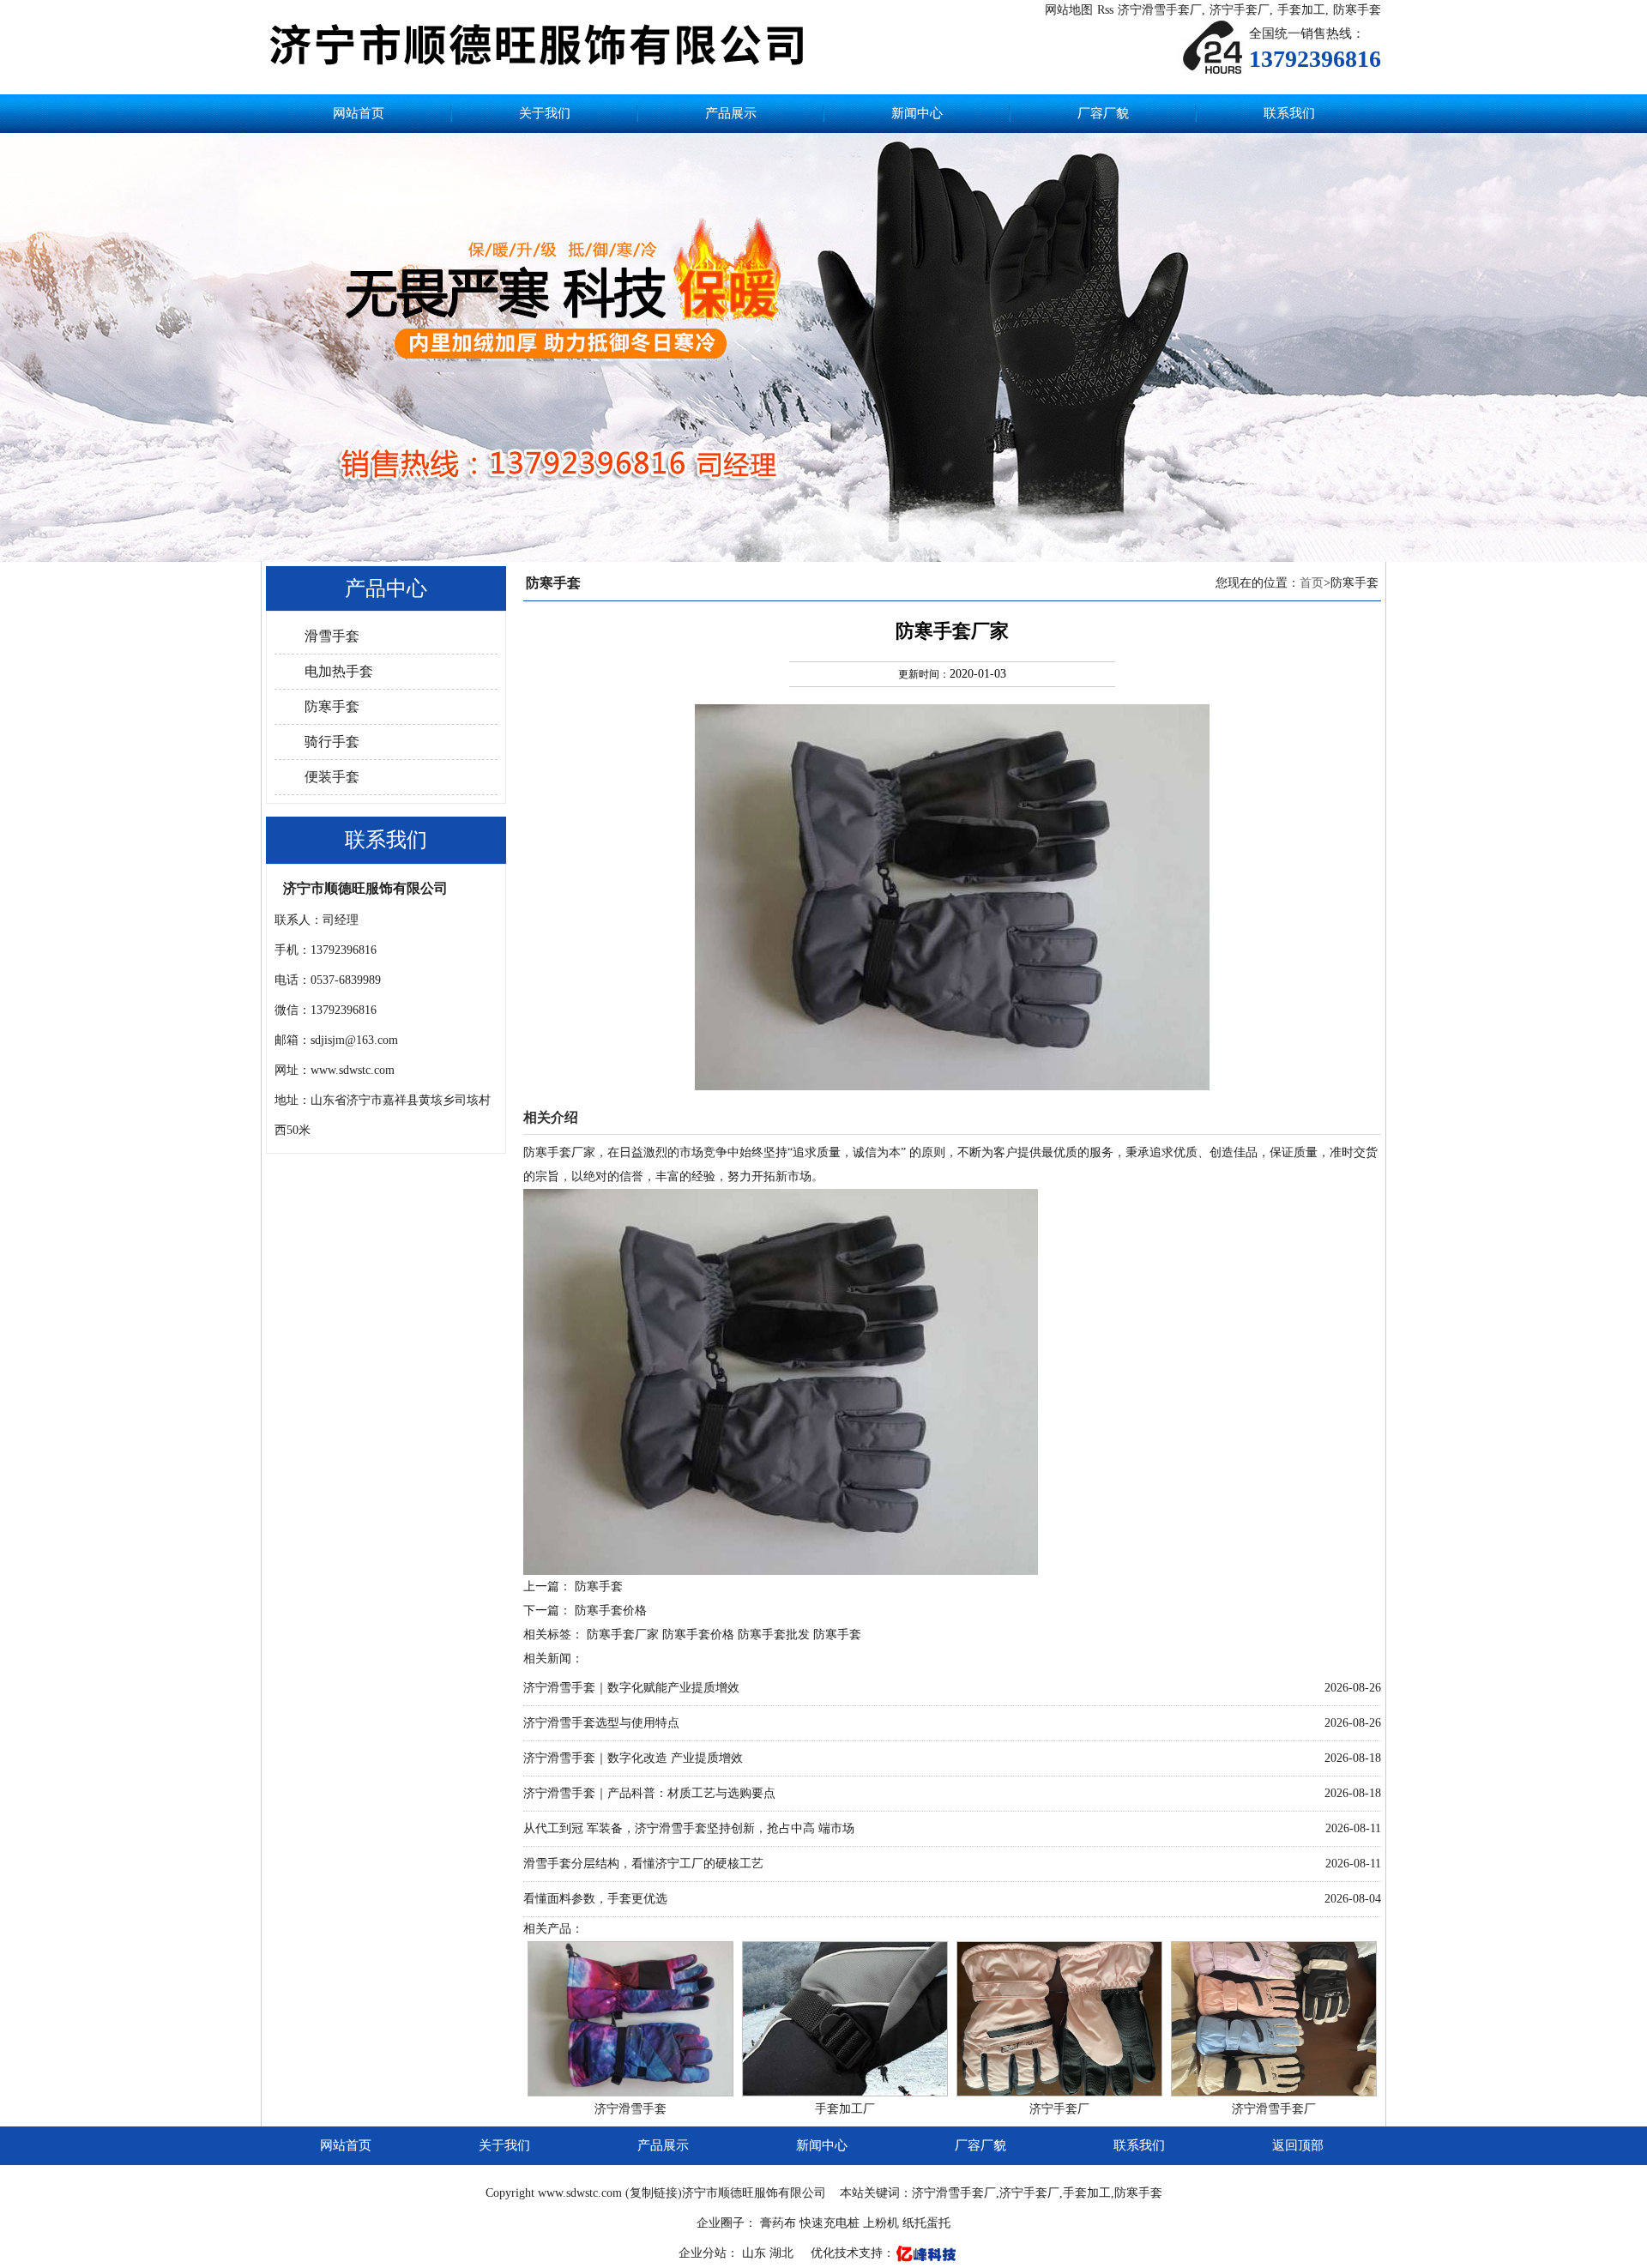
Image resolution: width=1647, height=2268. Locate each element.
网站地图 (1069, 10)
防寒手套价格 (611, 1611)
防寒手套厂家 (623, 1635)
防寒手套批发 (774, 1635)
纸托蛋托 (926, 2223)
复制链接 (654, 2193)
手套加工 (1301, 10)
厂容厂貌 (1103, 113)
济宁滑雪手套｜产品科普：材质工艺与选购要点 (649, 1793)
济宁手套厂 (1240, 10)
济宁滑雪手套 (630, 2109)
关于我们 (545, 113)
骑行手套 (332, 742)
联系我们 (1289, 113)
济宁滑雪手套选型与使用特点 (601, 1723)
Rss (1105, 10)
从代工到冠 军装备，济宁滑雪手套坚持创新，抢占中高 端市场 (689, 1828)
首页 (1312, 583)
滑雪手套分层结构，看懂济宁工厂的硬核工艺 (643, 1864)
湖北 (783, 2253)
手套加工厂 (845, 2109)
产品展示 (731, 113)
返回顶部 (1298, 2145)
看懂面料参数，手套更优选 (595, 1899)
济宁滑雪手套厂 (1160, 10)
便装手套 (332, 777)
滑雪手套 (332, 636)
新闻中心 (917, 113)
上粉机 (881, 2223)
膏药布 (778, 2223)
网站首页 (359, 113)
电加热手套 (339, 671)
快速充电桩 (830, 2223)
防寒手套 (1357, 10)
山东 (756, 2253)
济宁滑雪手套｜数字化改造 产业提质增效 (633, 1758)
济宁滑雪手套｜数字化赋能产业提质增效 (631, 1688)
